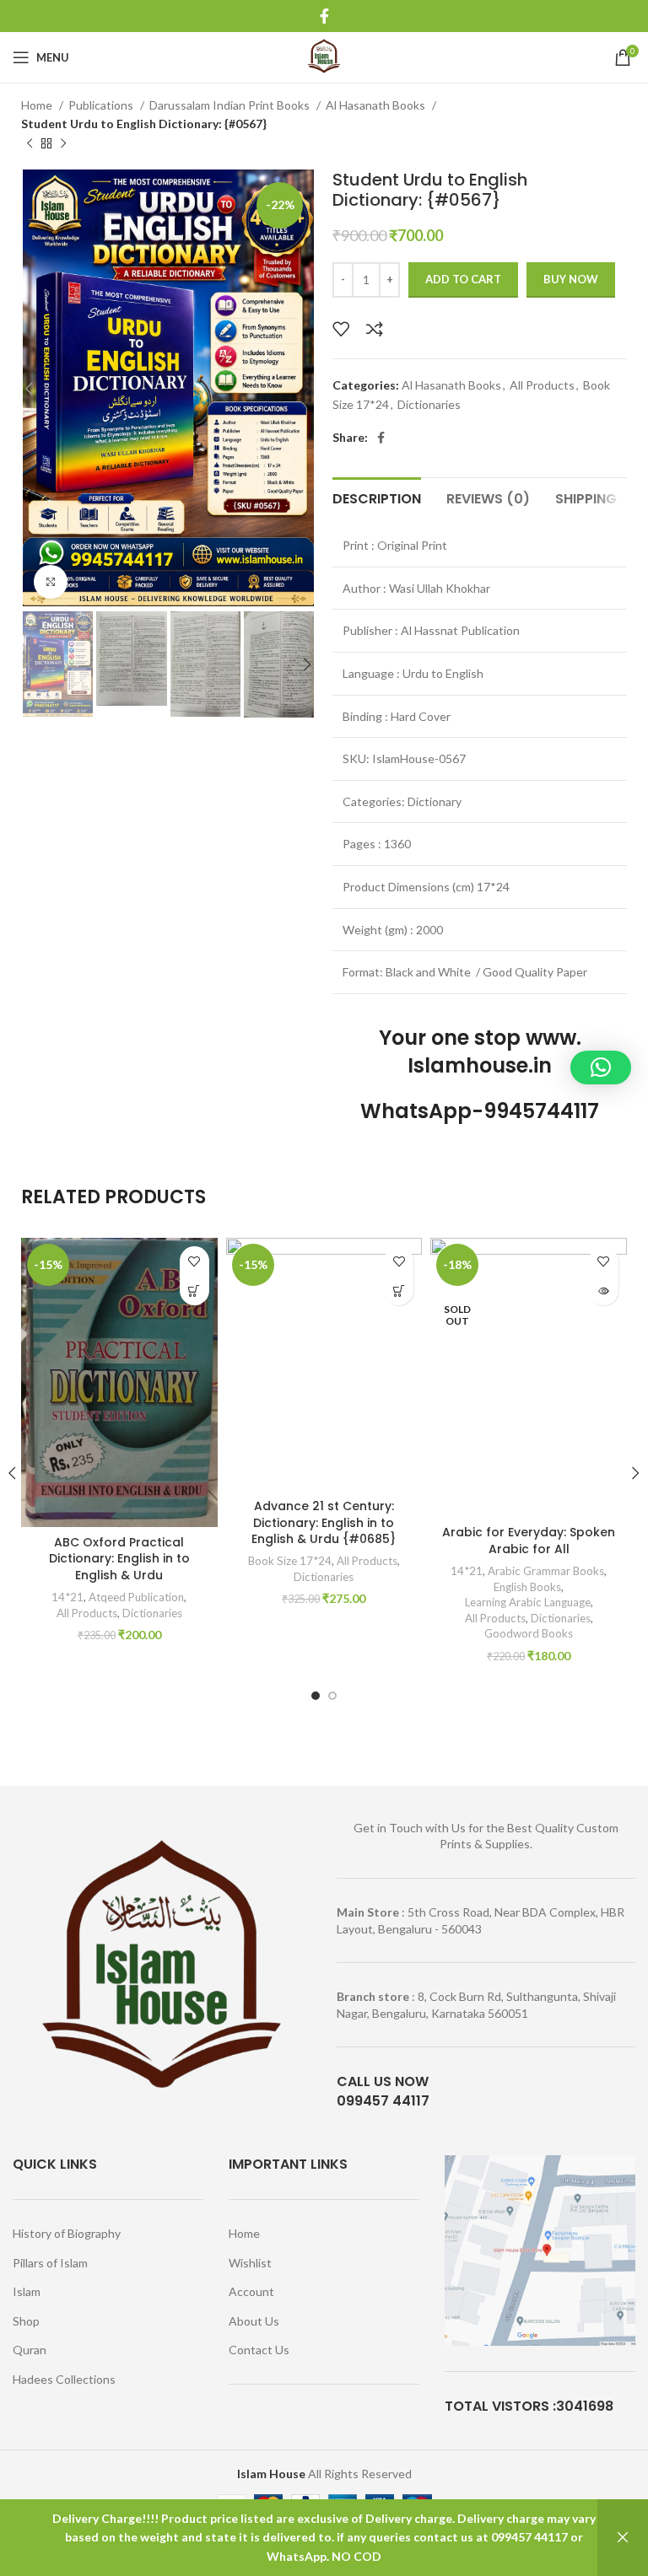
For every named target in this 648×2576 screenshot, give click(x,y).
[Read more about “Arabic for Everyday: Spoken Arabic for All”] (604, 1291)
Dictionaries (429, 404)
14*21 (67, 1597)
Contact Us (259, 2350)
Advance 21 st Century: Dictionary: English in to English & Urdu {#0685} (324, 1522)
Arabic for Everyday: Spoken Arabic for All (529, 1541)
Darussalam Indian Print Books (231, 105)
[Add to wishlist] (341, 329)
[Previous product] (30, 143)
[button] (194, 1291)
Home (38, 105)
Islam (27, 2291)
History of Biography (67, 2233)
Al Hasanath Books (377, 105)
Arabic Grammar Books (546, 1571)
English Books (527, 1587)
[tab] (377, 497)
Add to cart (463, 279)
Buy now (571, 279)
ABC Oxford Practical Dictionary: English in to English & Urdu (119, 1559)
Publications (102, 105)
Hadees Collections (64, 2379)
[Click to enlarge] (51, 582)
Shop (26, 2321)
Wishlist (250, 2263)
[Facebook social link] (324, 16)
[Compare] (375, 329)
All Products (542, 385)
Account (251, 2291)
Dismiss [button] (623, 2538)
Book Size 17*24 (290, 1561)
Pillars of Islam (50, 2263)
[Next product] (63, 143)
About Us (254, 2321)
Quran (30, 2350)
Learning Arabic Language (528, 1602)
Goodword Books (529, 1633)
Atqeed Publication (136, 1597)
